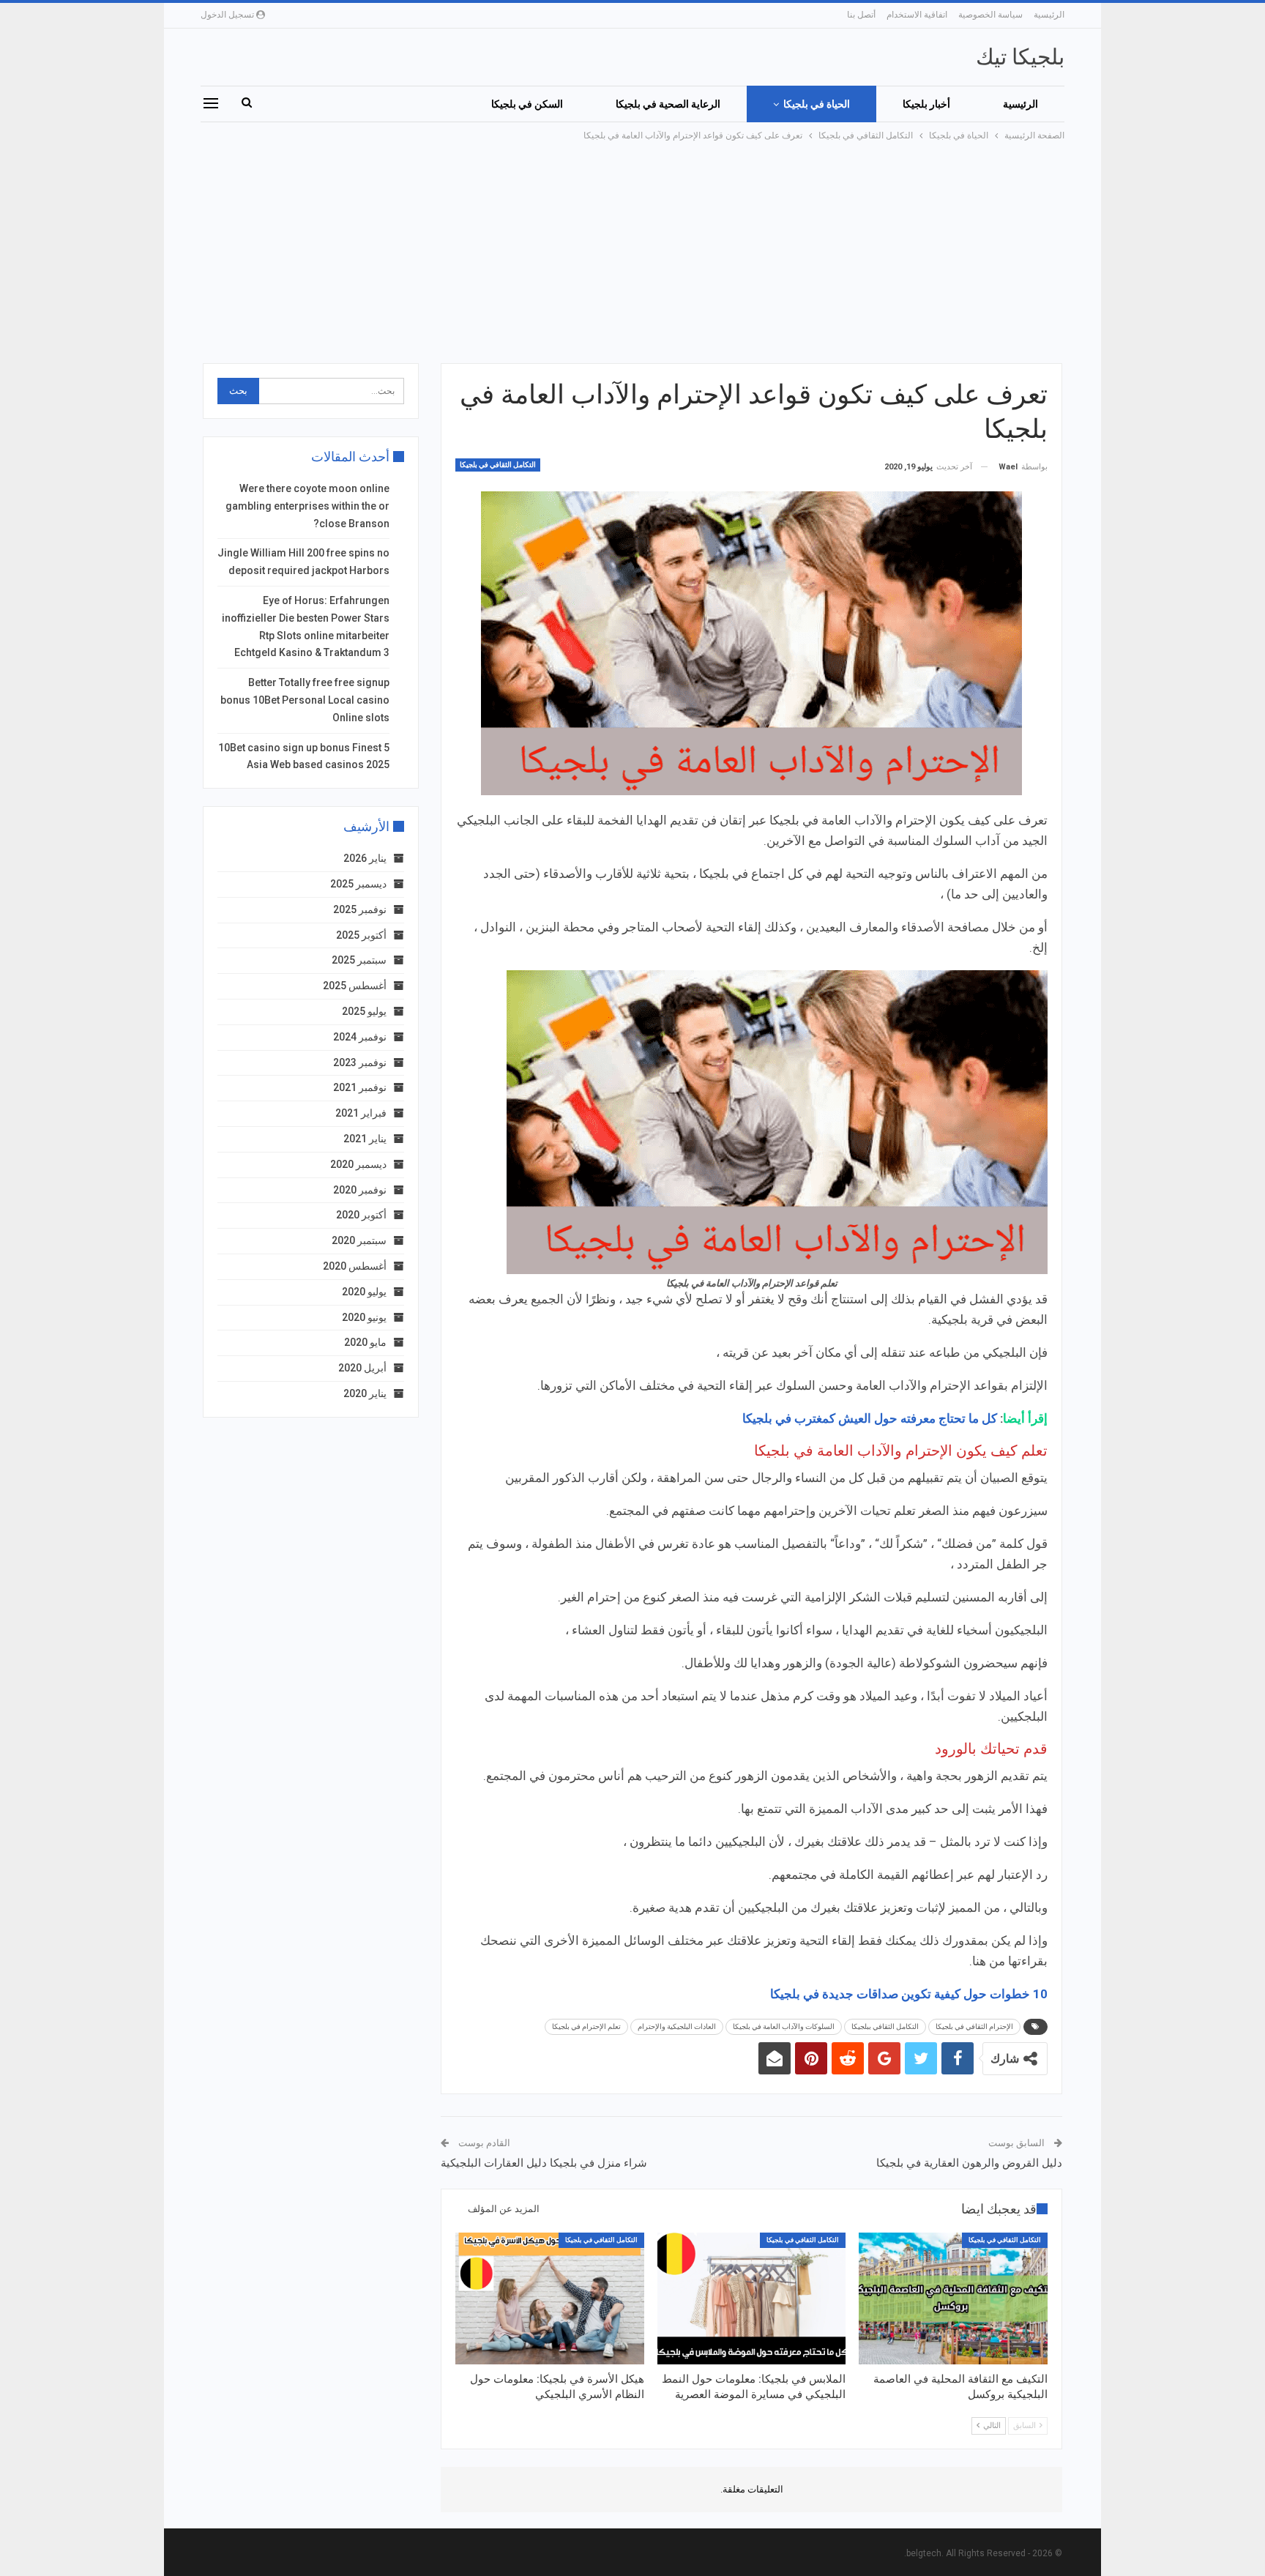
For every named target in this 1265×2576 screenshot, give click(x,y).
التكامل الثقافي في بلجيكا (498, 465)
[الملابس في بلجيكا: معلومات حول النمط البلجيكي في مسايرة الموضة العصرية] (752, 2298)
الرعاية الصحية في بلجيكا (668, 104)
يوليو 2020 (364, 1292)
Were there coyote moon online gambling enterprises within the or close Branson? (307, 506)
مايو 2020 (365, 1342)
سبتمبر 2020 (359, 1240)
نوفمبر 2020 (360, 1190)
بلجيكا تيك (1020, 57)
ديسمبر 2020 (358, 1164)
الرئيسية (1049, 15)
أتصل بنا (861, 15)
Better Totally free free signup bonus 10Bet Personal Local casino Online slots (305, 700)
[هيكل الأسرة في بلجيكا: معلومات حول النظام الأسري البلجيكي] (550, 2298)
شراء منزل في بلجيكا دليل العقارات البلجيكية (544, 2163)
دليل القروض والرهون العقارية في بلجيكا (969, 2163)
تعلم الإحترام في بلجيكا (586, 2026)
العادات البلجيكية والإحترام (677, 2026)
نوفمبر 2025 (360, 909)
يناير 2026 (365, 858)
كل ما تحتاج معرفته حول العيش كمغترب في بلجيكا (870, 1418)
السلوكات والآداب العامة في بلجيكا (784, 2026)
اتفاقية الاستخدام (917, 15)
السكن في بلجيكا (527, 104)
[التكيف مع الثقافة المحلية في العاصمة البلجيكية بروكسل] (953, 2298)
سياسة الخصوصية (990, 15)
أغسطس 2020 (355, 1266)
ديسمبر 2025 (358, 884)
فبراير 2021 (361, 1113)
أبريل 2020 (362, 1368)
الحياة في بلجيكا (817, 104)
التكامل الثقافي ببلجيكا (885, 2026)
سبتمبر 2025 (359, 960)
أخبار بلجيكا (926, 104)
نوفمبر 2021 (360, 1087)
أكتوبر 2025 (361, 935)
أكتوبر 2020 (361, 1215)
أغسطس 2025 (355, 986)
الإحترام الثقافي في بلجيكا (974, 2026)
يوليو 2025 (364, 1011)
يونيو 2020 (364, 1317)
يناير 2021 (365, 1139)
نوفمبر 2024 (360, 1037)
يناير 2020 (365, 1393)
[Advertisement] (632, 253)
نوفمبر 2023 (360, 1062)
